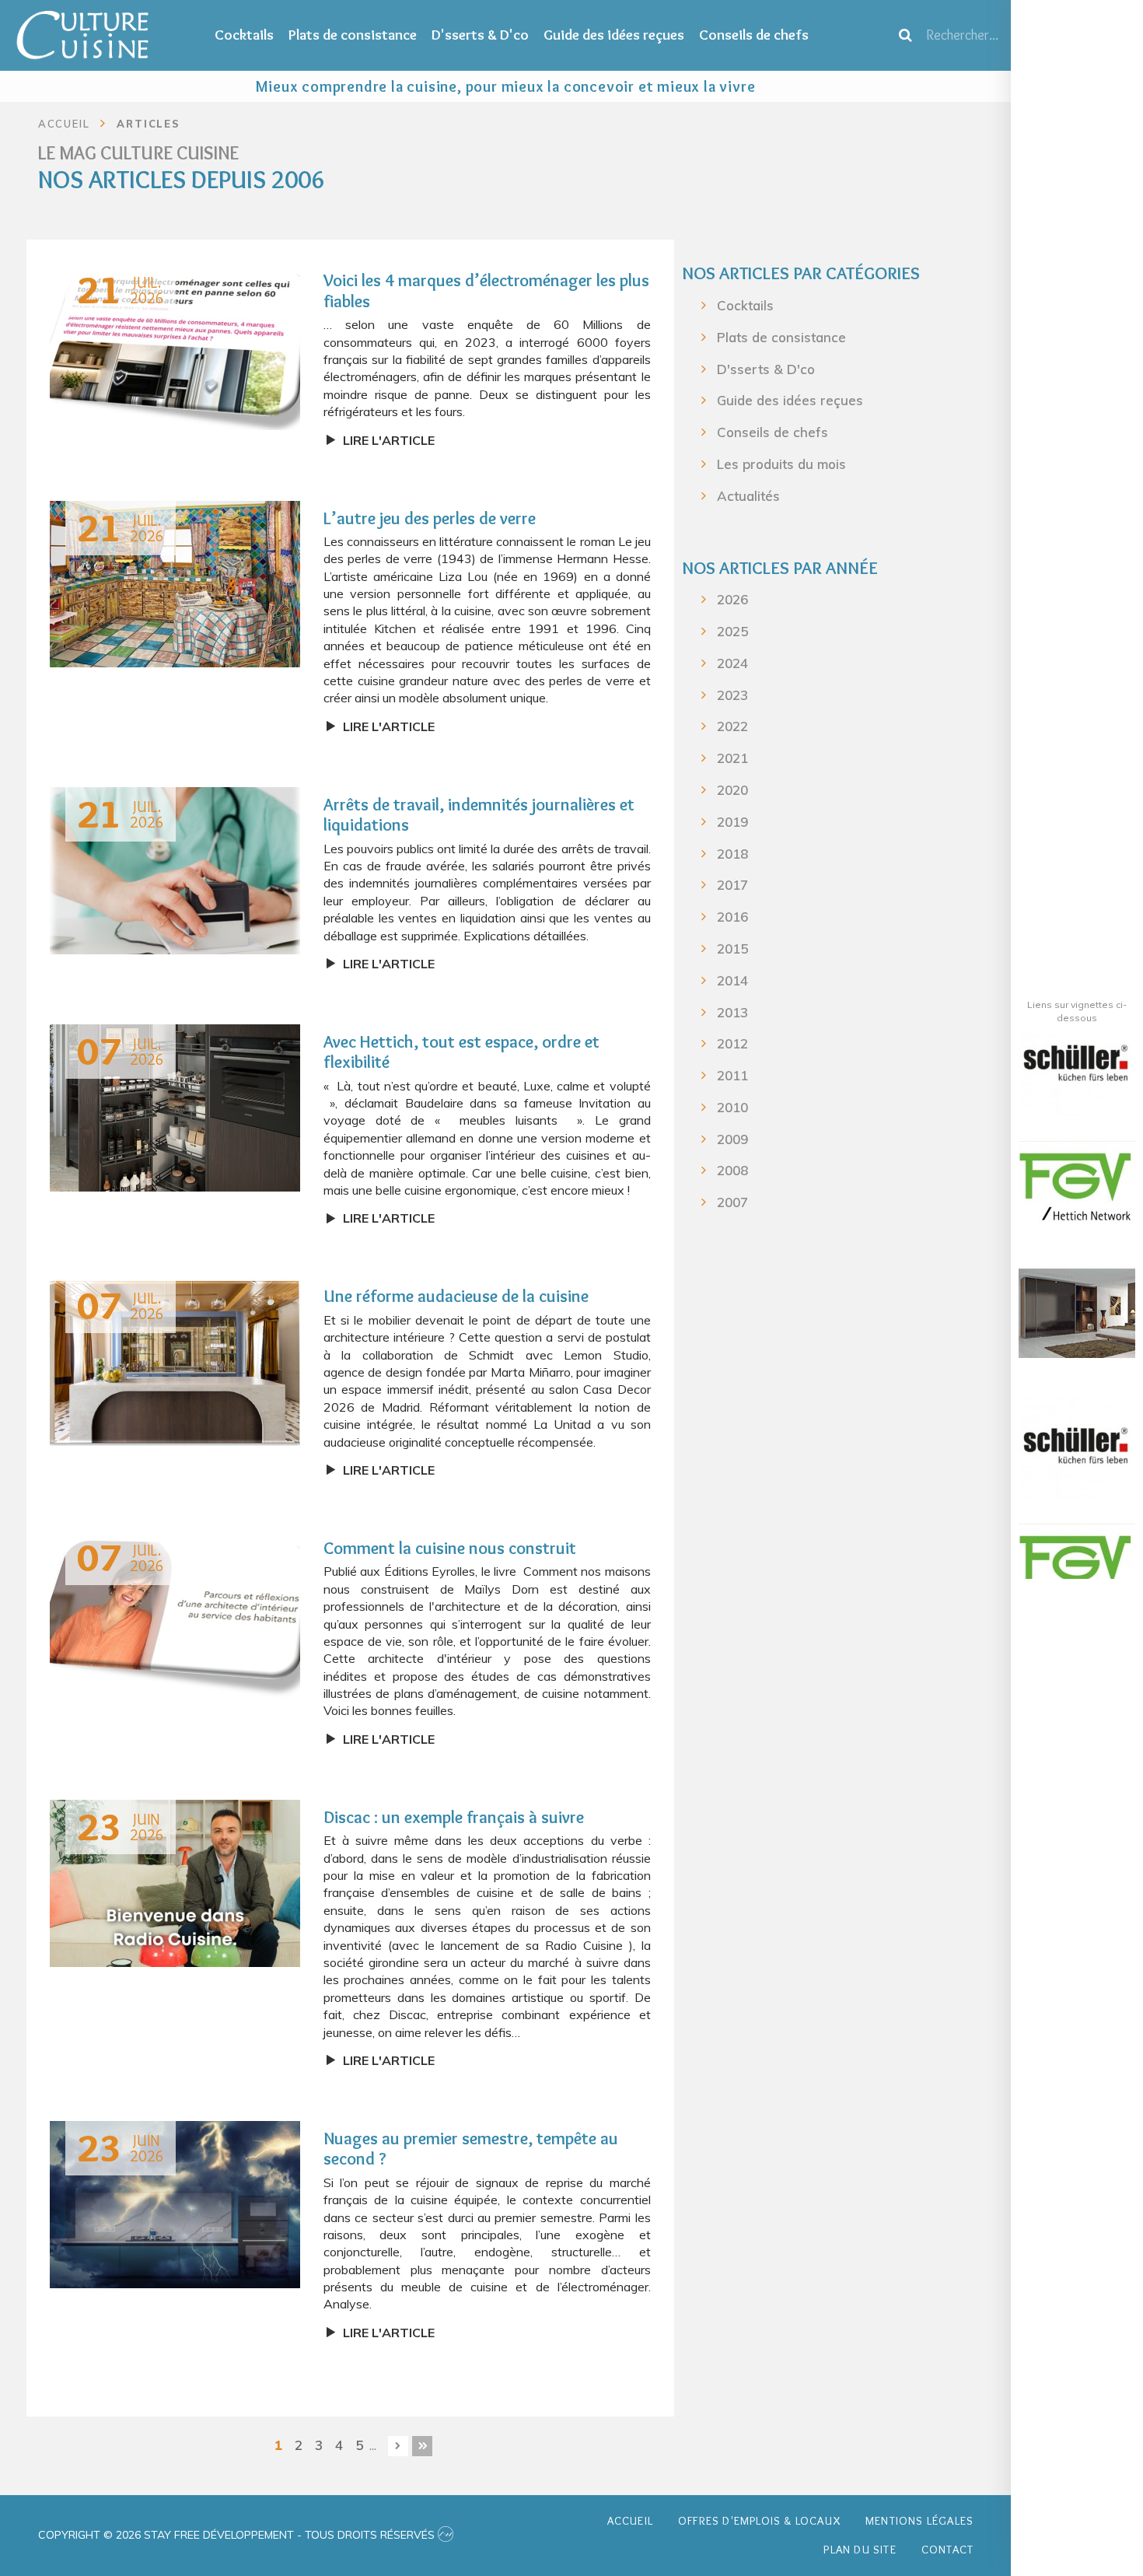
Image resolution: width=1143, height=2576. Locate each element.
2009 (732, 1139)
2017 (732, 885)
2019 (732, 822)
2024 (732, 663)
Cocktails (244, 35)
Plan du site (860, 2550)
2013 (732, 1012)
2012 (732, 1043)
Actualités (748, 496)
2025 (732, 631)
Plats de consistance (353, 35)
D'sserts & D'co (480, 35)
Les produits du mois (781, 464)
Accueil (630, 2521)
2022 (732, 726)
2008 (732, 1170)
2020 (732, 790)
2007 (732, 1202)
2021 (732, 758)
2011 (732, 1075)
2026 (732, 599)
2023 (732, 695)
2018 (732, 854)
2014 (732, 980)
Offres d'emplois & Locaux (759, 2521)
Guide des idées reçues (614, 35)
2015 (732, 948)
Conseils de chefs (754, 35)
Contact (947, 2550)
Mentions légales (919, 2521)
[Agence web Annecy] (446, 2535)
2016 (732, 917)
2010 (732, 1107)
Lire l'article (389, 440)
